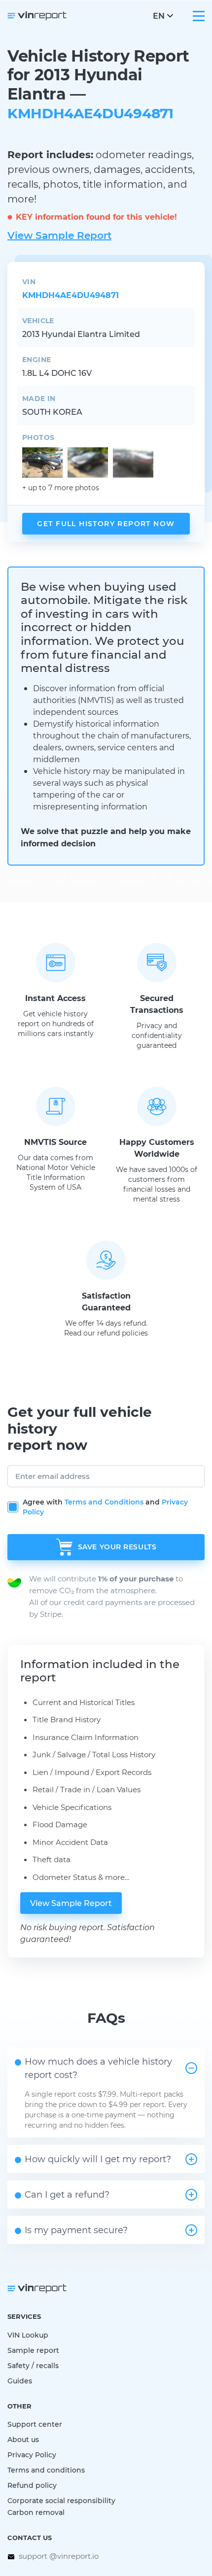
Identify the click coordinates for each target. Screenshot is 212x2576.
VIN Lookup (28, 2335)
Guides (20, 2381)
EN (159, 16)
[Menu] (199, 16)
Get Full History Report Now (106, 523)
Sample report (33, 2350)
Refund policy (32, 2485)
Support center (35, 2424)
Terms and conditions (46, 2470)
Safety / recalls (33, 2365)
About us (23, 2439)
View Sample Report (59, 235)
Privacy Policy (32, 2455)
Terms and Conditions (104, 1502)
